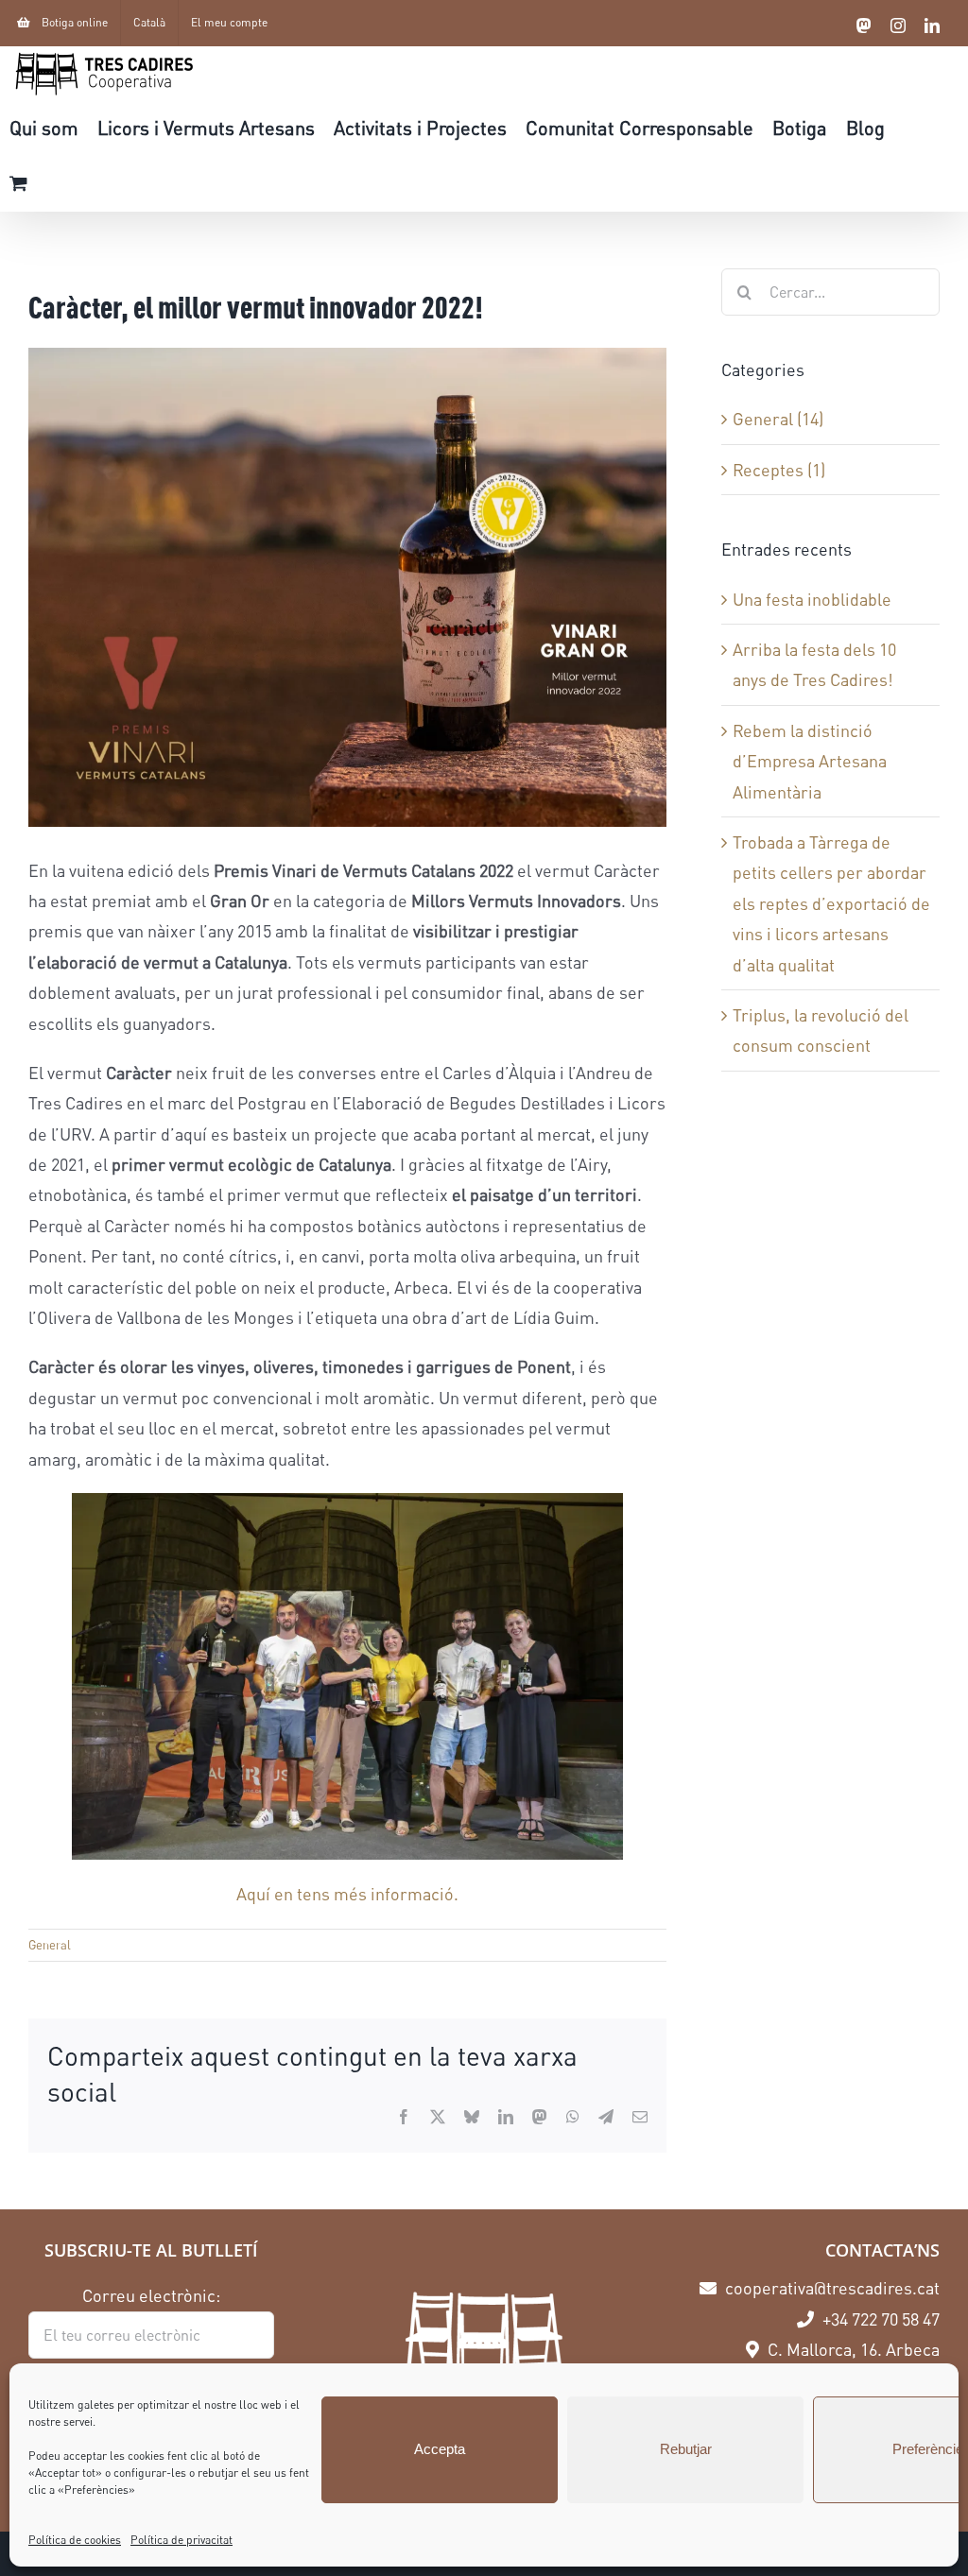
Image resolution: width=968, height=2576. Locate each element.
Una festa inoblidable (812, 599)
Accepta (440, 2449)
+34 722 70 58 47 (879, 2319)
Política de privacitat (181, 2540)
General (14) (778, 419)
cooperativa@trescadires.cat (830, 2288)
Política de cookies (75, 2540)
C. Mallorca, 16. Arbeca (852, 2349)
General (50, 1945)
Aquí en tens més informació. (347, 1894)
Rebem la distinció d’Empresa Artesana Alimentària (810, 761)
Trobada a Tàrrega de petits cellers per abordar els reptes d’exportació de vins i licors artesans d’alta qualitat (831, 903)
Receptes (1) (779, 470)
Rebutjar (686, 2449)
